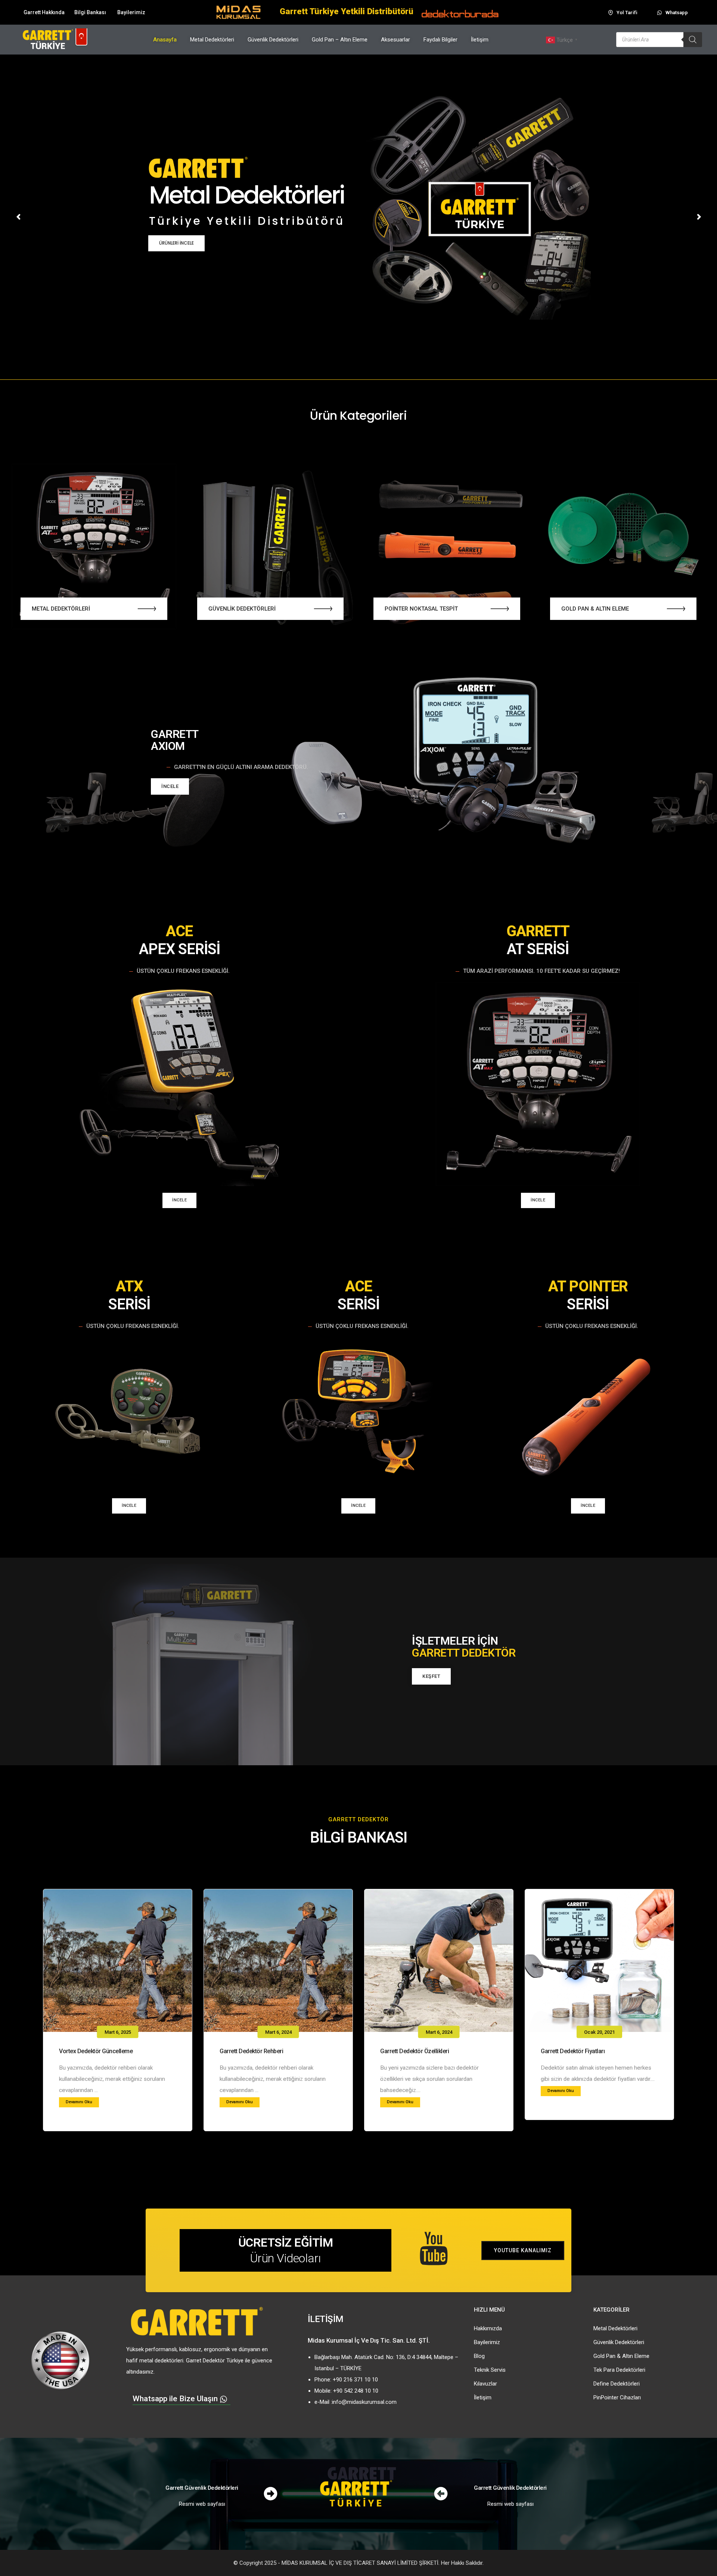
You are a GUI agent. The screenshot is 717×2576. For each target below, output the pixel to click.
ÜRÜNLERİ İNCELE (176, 243)
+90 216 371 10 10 (355, 2380)
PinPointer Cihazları (617, 2397)
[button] (147, 609)
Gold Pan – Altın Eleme (340, 40)
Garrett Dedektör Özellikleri (415, 2051)
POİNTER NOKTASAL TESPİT (421, 609)
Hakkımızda (488, 2328)
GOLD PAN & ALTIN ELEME (595, 609)
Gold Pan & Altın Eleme (621, 2356)
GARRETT (175, 734)
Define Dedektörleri (617, 2384)
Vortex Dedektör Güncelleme (96, 2051)
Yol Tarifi (627, 13)
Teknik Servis (490, 2370)
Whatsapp (677, 13)
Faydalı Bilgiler (440, 40)
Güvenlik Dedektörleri (273, 40)
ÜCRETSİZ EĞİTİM (286, 2243)
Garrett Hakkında (44, 12)
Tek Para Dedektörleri (619, 2370)
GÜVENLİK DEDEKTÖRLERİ (242, 609)
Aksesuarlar (395, 40)
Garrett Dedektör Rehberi (251, 2051)
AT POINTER (588, 1286)
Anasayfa (165, 40)
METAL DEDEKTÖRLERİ (61, 609)
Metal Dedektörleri (212, 40)
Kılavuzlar (485, 2384)
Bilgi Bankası (90, 12)
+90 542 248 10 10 (356, 2391)
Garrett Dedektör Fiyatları (573, 2051)
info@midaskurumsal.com (364, 2402)
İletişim (480, 40)
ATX (129, 1286)
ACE (179, 931)
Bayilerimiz (131, 12)
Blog (479, 2356)
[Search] (693, 40)
